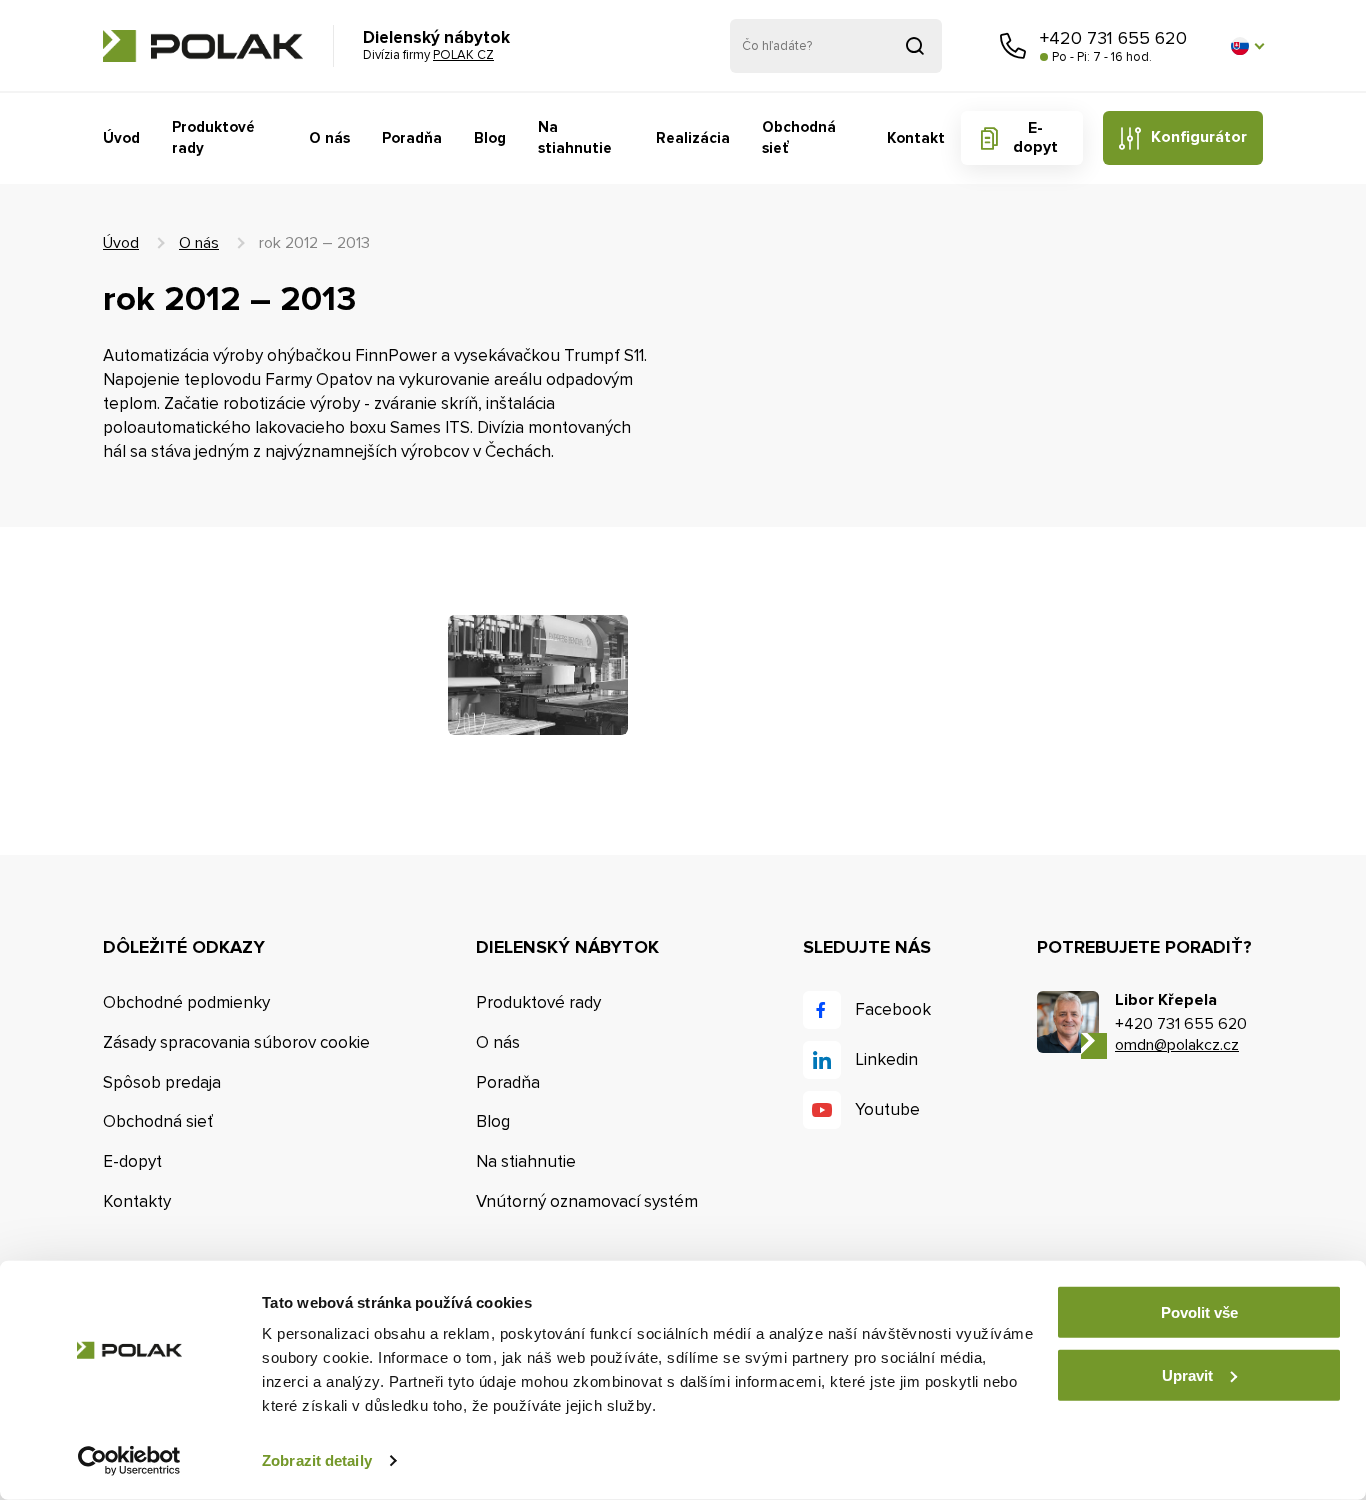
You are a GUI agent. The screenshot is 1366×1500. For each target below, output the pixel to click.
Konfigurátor (1199, 137)
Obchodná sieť (799, 137)
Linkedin (886, 1059)
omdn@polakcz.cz (1177, 1045)
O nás (329, 138)
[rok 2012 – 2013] (538, 675)
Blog (490, 138)
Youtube (887, 1109)
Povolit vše (1199, 1312)
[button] (1247, 46)
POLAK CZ (203, 46)
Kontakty (137, 1201)
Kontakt (916, 138)
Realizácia (693, 138)
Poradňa (412, 138)
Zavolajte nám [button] (1013, 46)
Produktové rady (213, 137)
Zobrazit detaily (317, 1460)
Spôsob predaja (162, 1082)
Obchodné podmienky (186, 1002)
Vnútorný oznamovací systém (587, 1201)
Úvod (121, 138)
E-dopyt (1035, 137)
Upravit (1187, 1374)
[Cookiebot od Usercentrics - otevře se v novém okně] (129, 1461)
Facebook (893, 1009)
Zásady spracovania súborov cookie (236, 1042)
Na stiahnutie (575, 137)
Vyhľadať (915, 46)
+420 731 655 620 (1113, 38)
